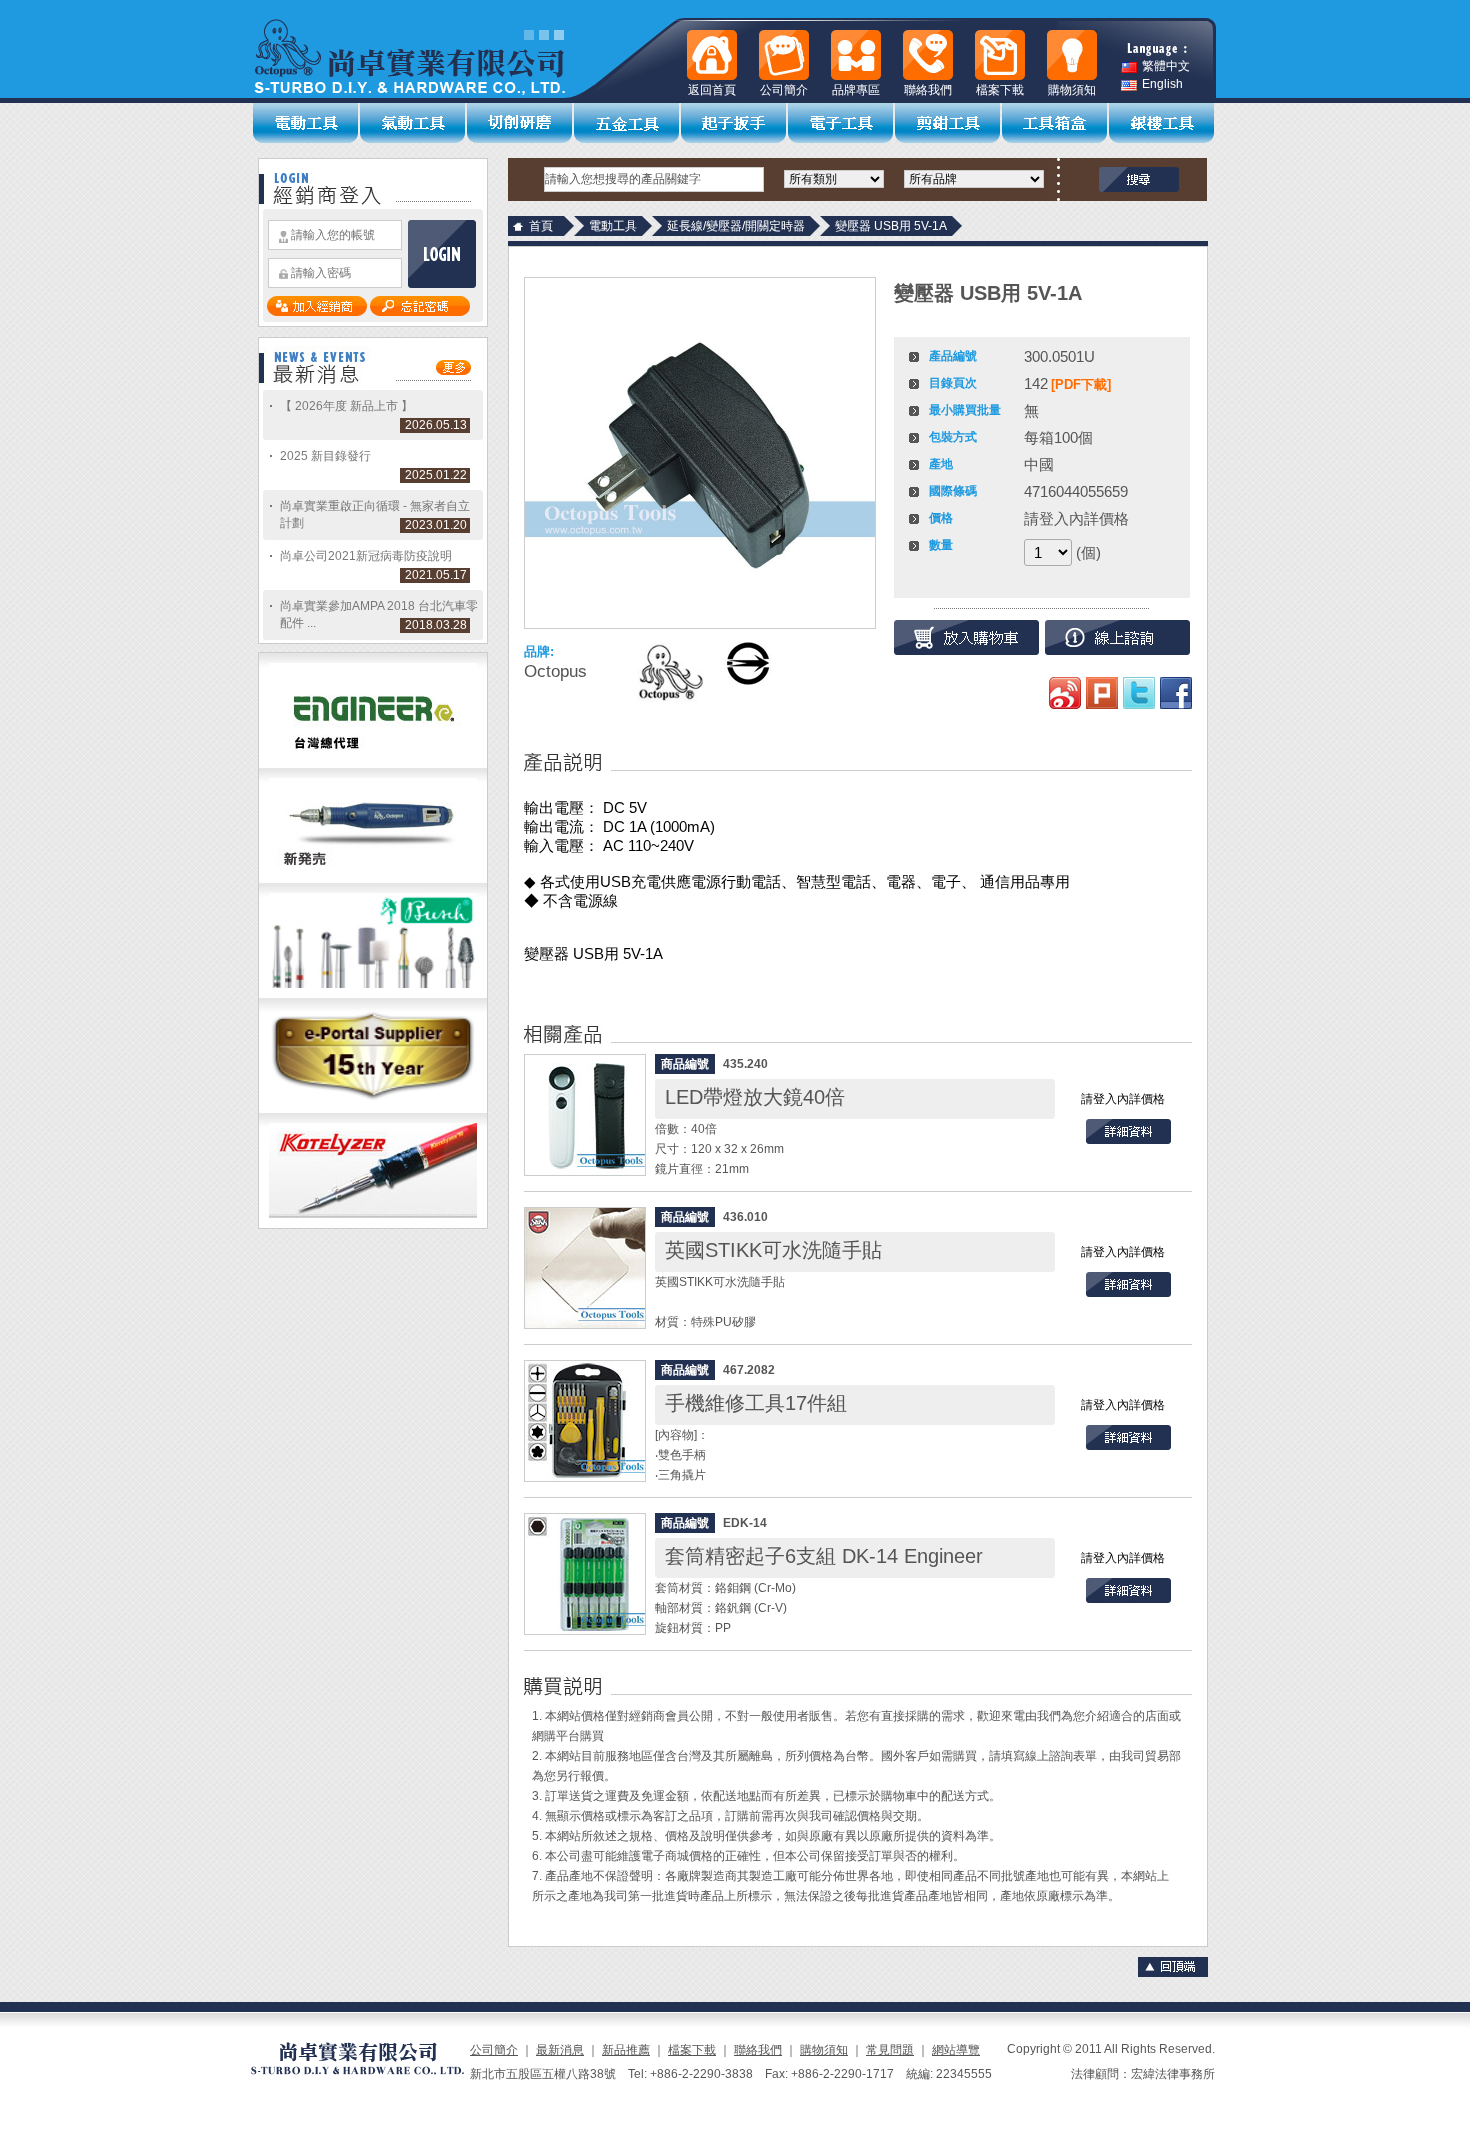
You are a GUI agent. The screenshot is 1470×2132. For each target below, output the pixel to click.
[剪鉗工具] (948, 123)
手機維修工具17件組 (756, 1403)
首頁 (541, 226)
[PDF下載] (1081, 384)
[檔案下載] (1000, 55)
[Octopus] (669, 672)
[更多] (453, 371)
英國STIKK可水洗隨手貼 (773, 1250)
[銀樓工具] (1162, 123)
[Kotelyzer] (373, 1224)
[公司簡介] (784, 55)
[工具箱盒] (1055, 123)
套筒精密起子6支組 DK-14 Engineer (824, 1556)
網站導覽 (956, 2050)
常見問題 (890, 2050)
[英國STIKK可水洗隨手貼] (585, 1268)
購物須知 (824, 2050)
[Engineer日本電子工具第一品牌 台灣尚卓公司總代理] (373, 764)
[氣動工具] (413, 123)
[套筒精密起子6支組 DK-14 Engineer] (585, 1574)
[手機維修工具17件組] (585, 1421)
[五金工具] (627, 123)
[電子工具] (841, 123)
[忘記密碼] (420, 312)
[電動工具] (306, 123)
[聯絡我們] (928, 55)
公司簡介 (494, 2050)
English (1162, 84)
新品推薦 (626, 2050)
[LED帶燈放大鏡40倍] (585, 1115)
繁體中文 (1166, 66)
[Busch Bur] (373, 994)
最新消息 (560, 2050)
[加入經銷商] (317, 312)
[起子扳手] (734, 123)
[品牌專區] (856, 55)
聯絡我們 (758, 2050)
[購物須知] (1072, 55)
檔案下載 (692, 2050)
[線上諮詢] (1117, 637)
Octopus (555, 671)
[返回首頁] (712, 55)
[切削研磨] (520, 123)
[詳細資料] (1128, 1140)
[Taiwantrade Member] (373, 1109)
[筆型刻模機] (373, 879)
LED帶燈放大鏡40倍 (755, 1097)
